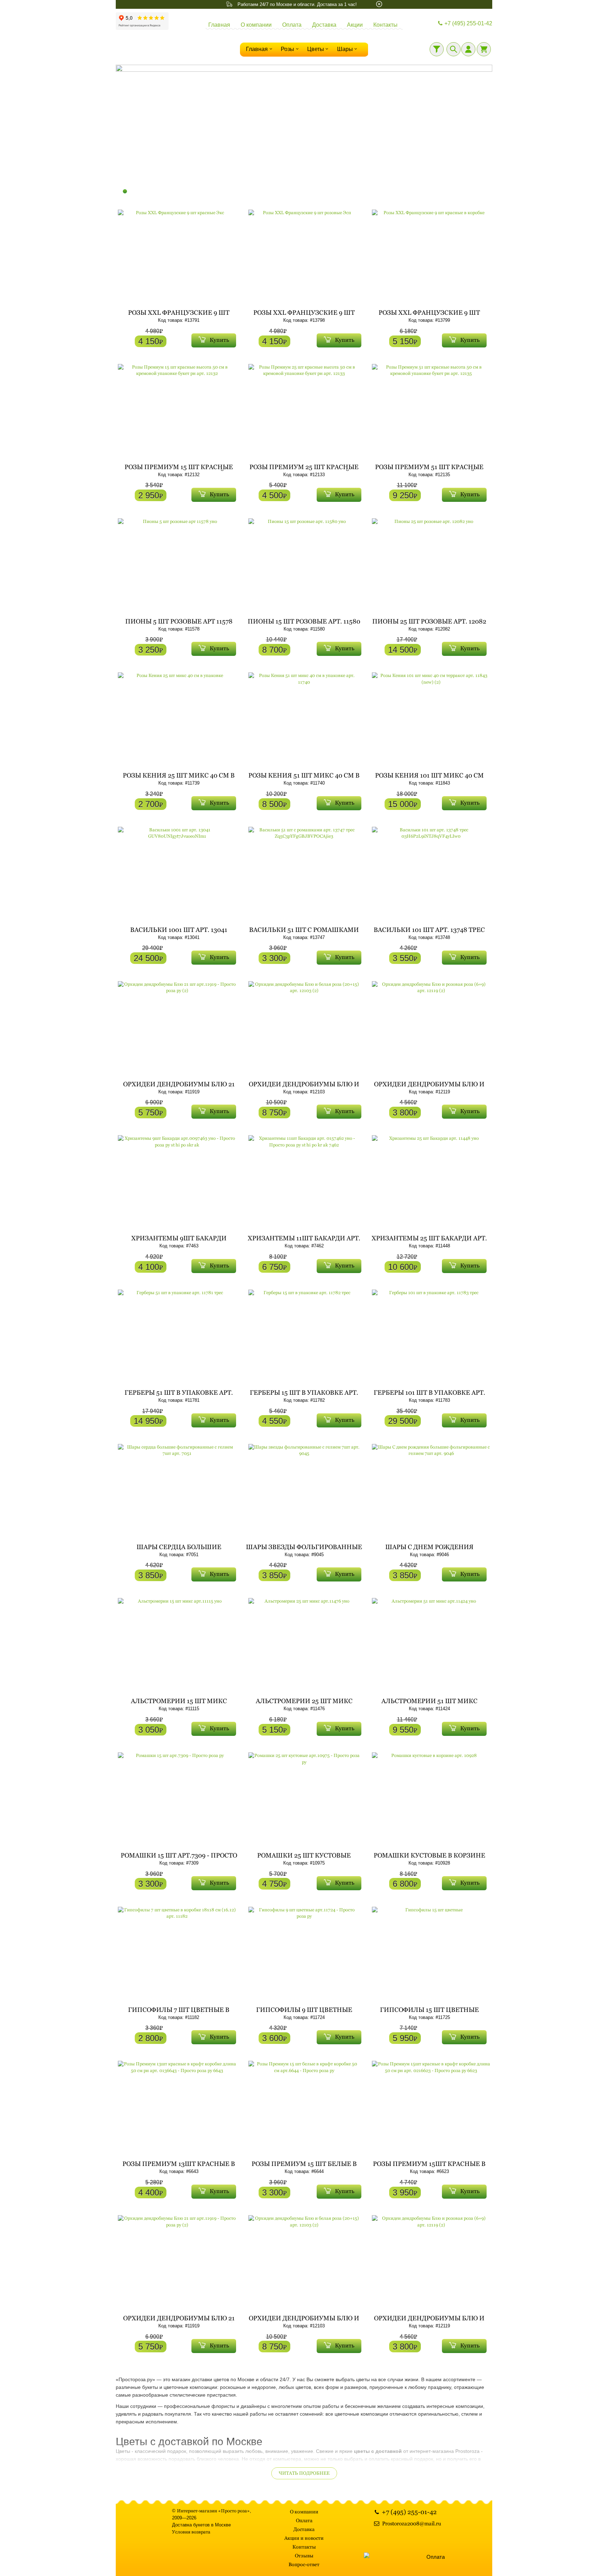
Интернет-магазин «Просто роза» (213, 2511)
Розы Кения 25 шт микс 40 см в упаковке (179, 778)
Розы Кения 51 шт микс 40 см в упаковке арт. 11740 (304, 778)
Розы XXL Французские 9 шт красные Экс (179, 316)
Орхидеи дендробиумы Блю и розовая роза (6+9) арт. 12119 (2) (429, 1087)
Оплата (292, 25)
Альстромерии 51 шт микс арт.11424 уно (429, 1704)
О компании (256, 25)
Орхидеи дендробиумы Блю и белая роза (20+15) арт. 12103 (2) (304, 1087)
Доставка (324, 25)
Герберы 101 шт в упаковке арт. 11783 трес (429, 1396)
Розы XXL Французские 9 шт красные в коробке (429, 316)
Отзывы (304, 2556)
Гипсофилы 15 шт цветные (429, 2010)
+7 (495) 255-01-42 (468, 23)
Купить (219, 340)
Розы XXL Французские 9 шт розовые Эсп (304, 316)
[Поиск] (454, 49)
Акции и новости (304, 2538)
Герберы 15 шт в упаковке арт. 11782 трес (304, 1396)
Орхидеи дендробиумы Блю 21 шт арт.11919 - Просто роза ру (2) (179, 1087)
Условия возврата (191, 2532)
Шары (345, 49)
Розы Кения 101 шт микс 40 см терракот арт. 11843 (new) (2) (429, 778)
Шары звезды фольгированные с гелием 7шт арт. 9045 (304, 1550)
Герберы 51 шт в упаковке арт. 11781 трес (179, 1396)
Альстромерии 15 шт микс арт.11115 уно (179, 1704)
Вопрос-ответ (304, 2564)
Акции (355, 25)
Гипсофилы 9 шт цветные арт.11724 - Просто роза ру (304, 2013)
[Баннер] (304, 132)
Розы (287, 49)
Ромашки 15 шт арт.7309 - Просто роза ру (179, 1858)
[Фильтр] (437, 49)
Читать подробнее (304, 2473)
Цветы (316, 49)
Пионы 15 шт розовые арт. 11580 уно (304, 624)
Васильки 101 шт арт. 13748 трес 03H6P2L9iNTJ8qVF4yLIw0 (429, 933)
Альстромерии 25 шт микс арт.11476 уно (304, 1704)
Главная (219, 25)
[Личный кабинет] (468, 49)
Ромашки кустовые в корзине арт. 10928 (429, 1858)
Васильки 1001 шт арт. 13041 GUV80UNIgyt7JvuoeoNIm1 (179, 933)
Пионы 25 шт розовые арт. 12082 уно (429, 624)
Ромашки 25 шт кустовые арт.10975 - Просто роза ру (304, 1858)
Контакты (385, 25)
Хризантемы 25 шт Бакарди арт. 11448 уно (429, 1241)
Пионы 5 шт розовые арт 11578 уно (179, 624)
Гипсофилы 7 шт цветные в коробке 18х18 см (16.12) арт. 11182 (179, 2013)
